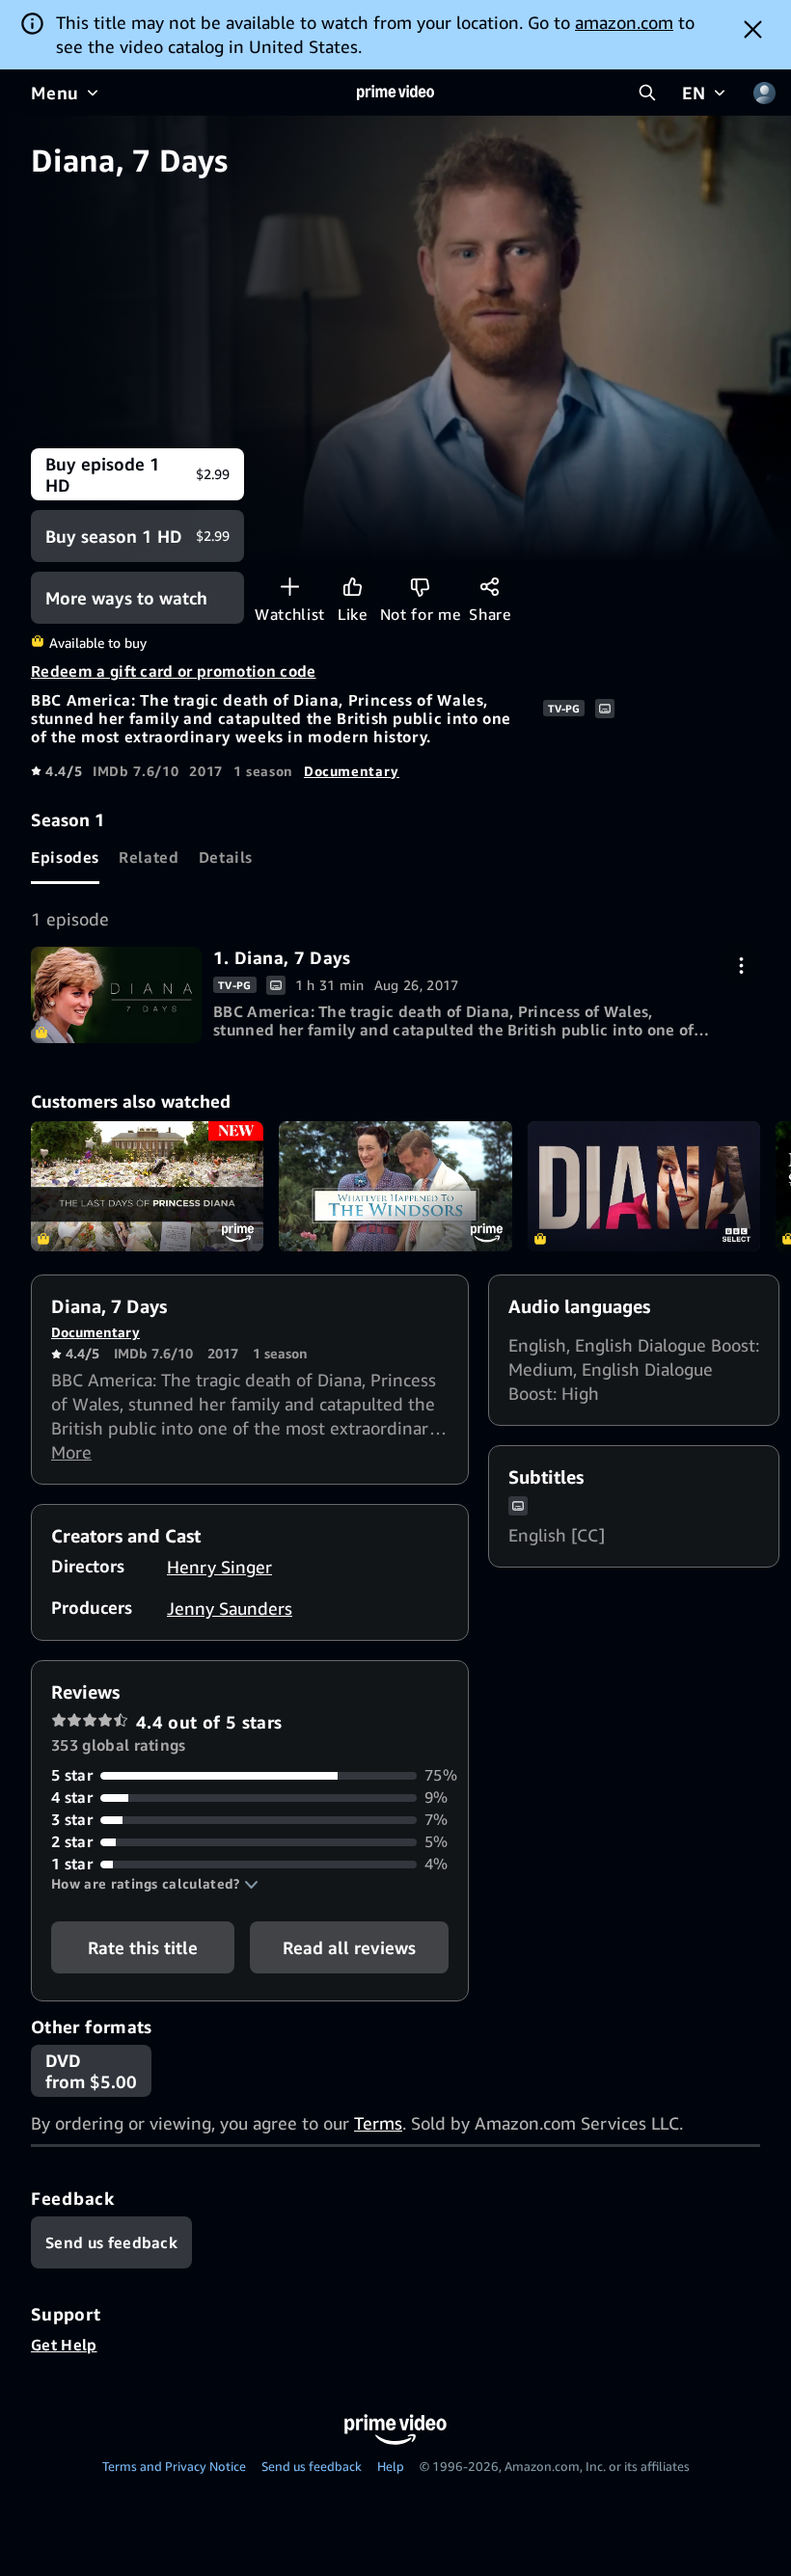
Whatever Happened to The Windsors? (395, 1187)
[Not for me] (420, 587)
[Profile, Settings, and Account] (764, 93)
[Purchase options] (741, 966)
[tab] (65, 858)
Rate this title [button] (143, 1947)
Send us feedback (312, 2466)
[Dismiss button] (753, 29)
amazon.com (624, 22)
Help (391, 2466)
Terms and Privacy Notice (174, 2466)
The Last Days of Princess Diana (147, 1187)
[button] (155, 1884)
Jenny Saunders (230, 1608)
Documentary (352, 771)
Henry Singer (219, 1567)
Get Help (64, 2345)
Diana (644, 1187)
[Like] (353, 587)
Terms (378, 2123)
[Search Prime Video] (647, 93)
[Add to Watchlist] (290, 587)
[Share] (490, 587)
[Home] (395, 93)
